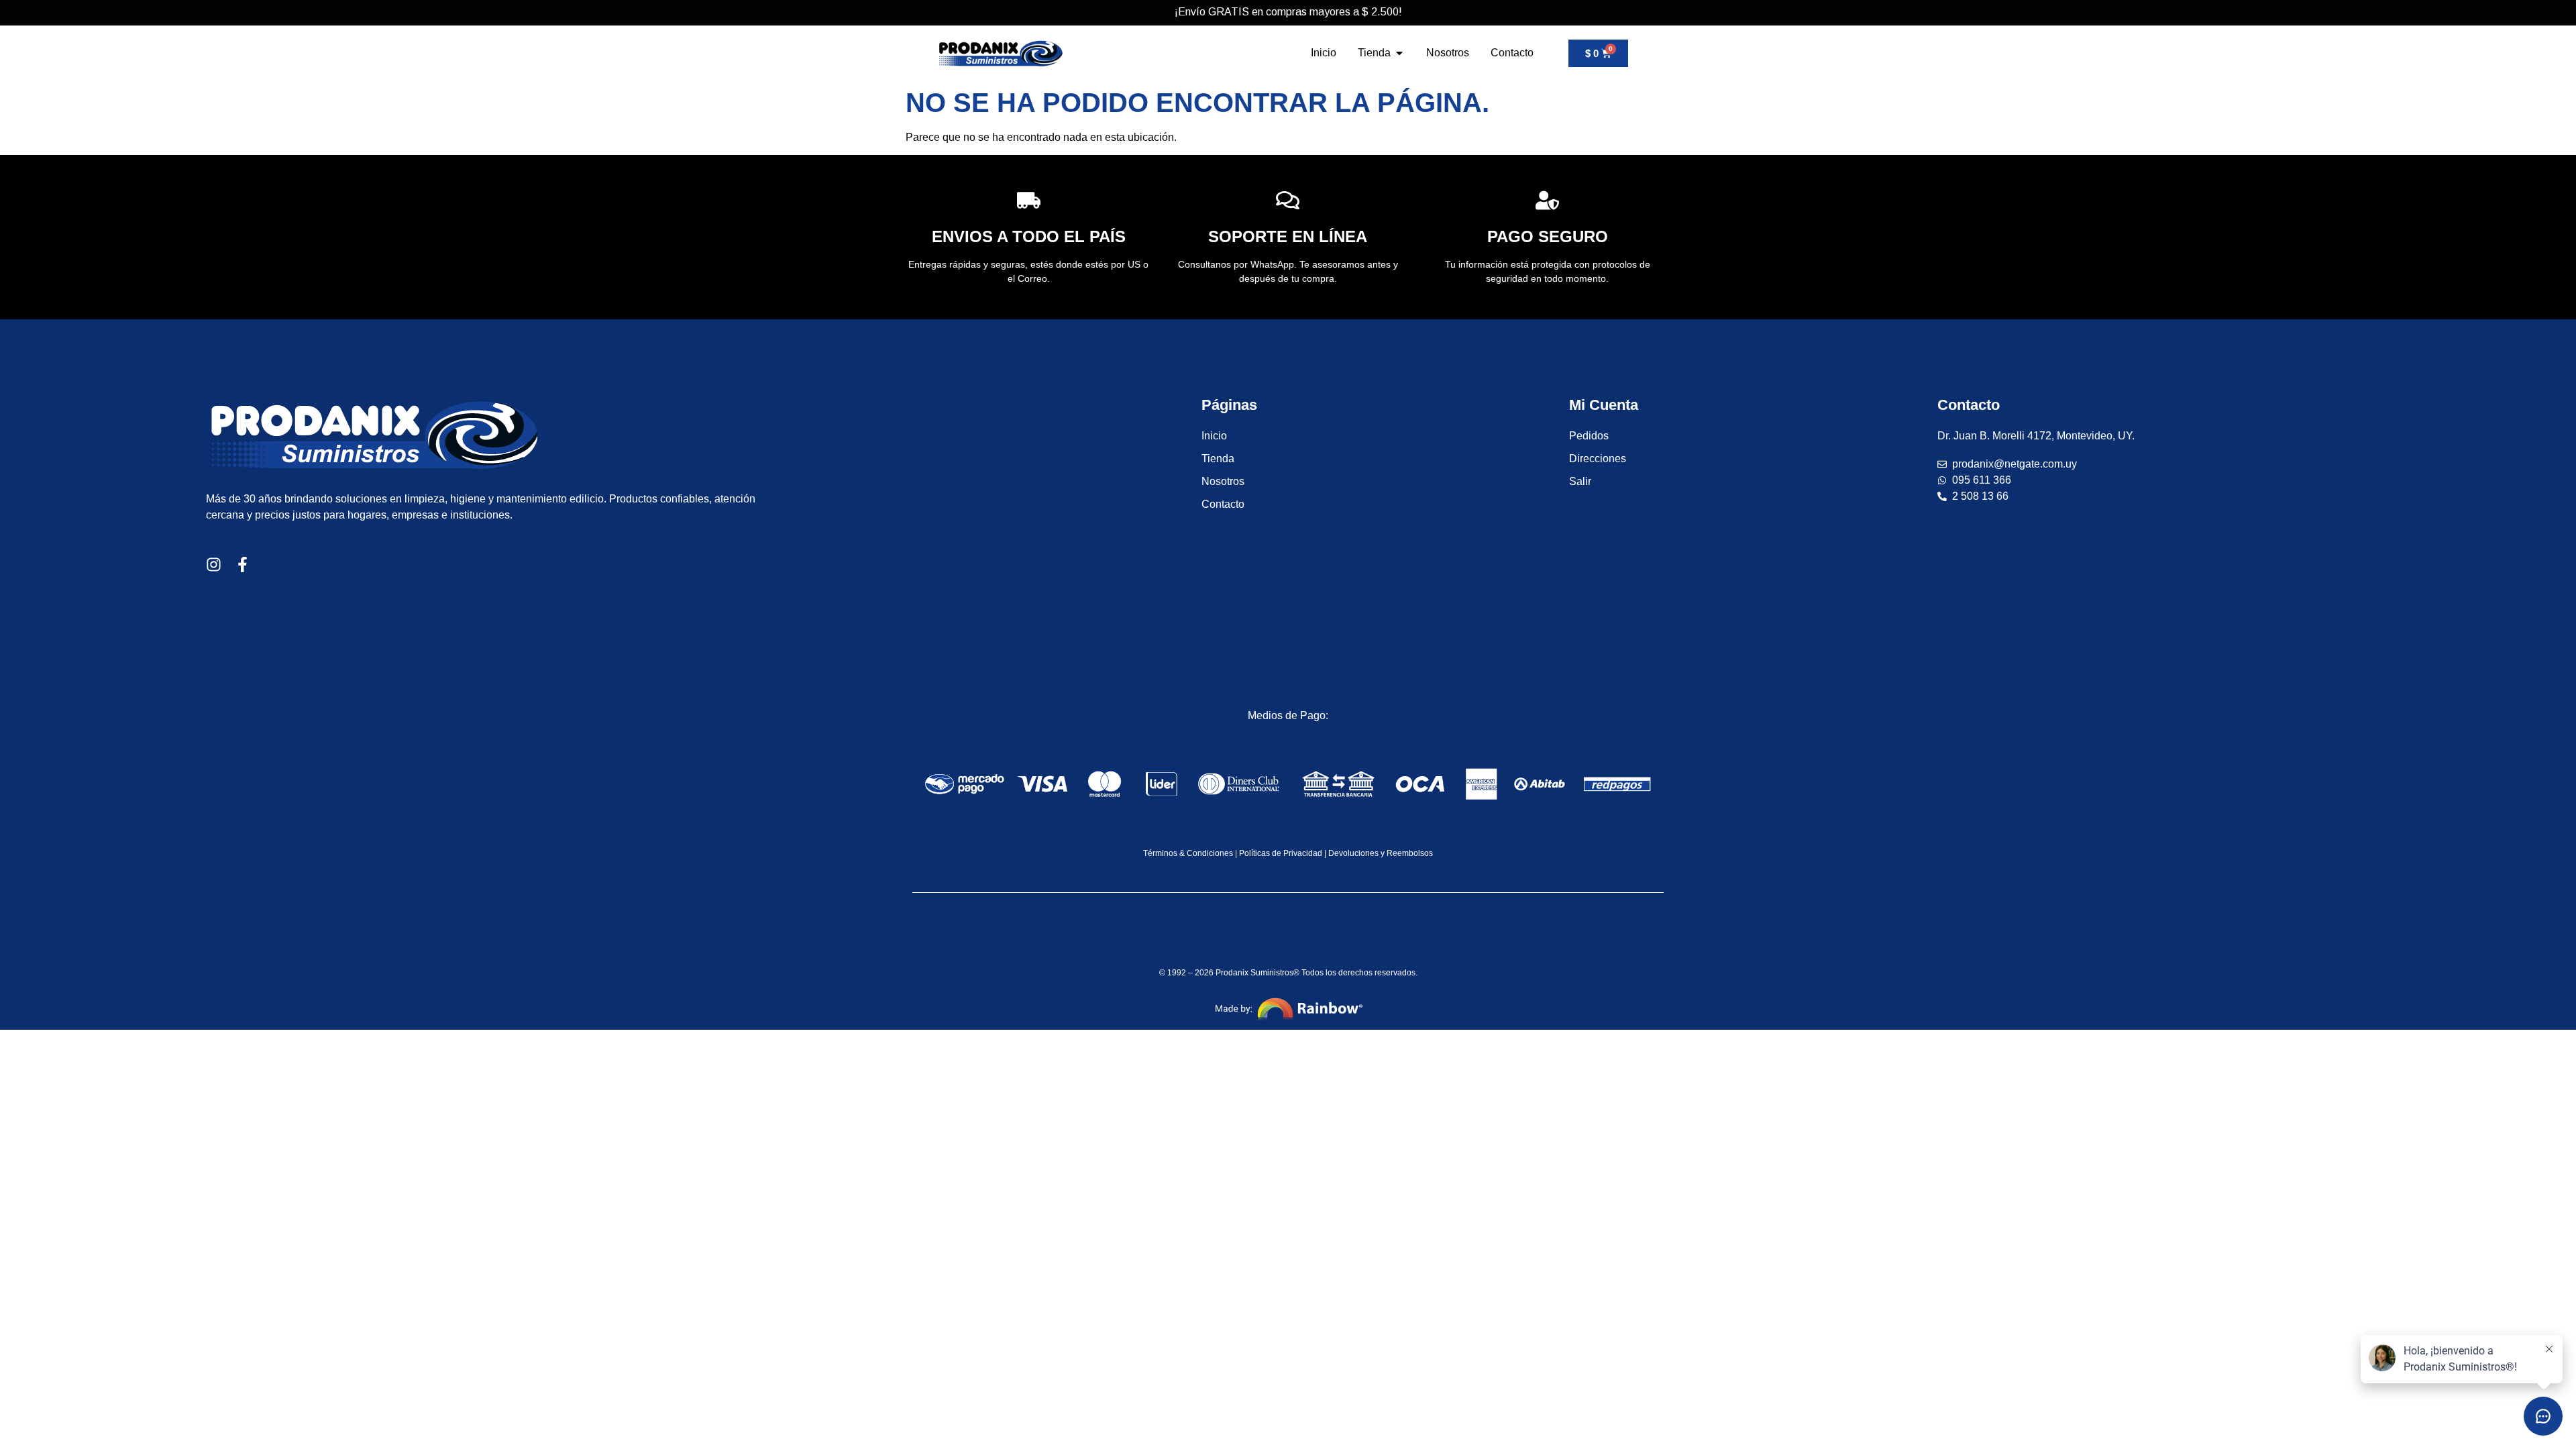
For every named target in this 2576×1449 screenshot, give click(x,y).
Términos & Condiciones (1188, 853)
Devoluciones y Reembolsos (1381, 853)
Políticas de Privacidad (1281, 853)
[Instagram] (214, 565)
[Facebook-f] (243, 565)
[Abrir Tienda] (1399, 53)
